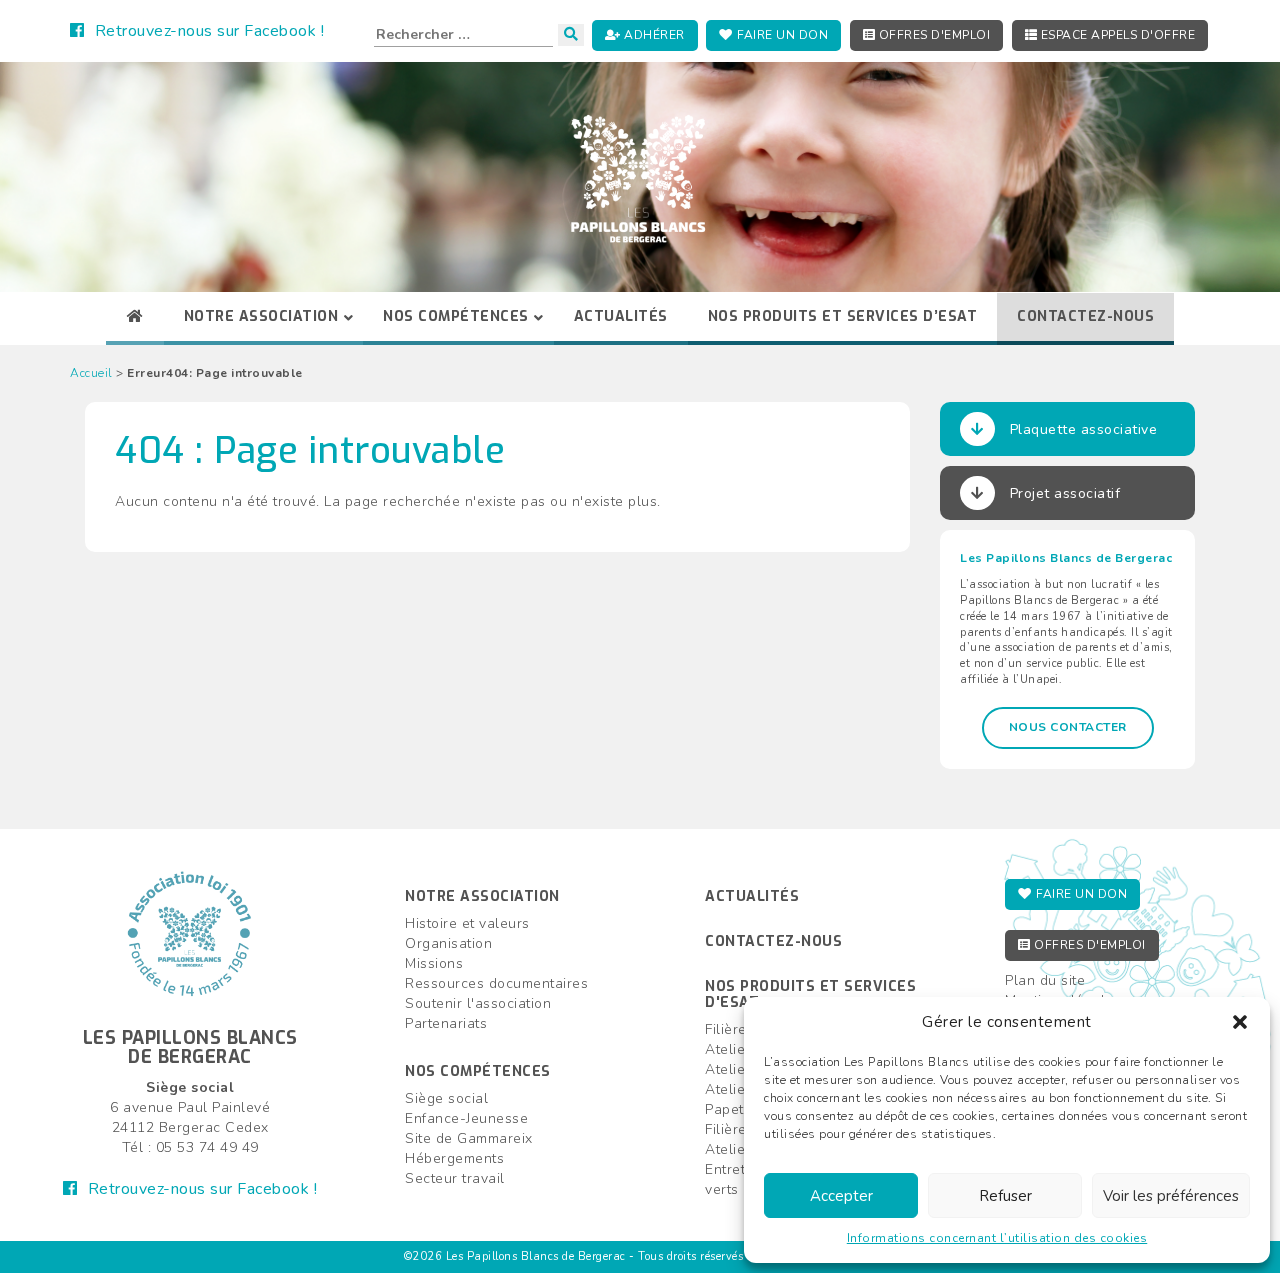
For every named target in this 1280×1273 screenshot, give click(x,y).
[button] (1240, 1022)
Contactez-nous (773, 941)
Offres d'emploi (932, 35)
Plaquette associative (1084, 429)
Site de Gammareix (469, 1138)
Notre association (482, 896)
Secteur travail (455, 1178)
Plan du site (1045, 980)
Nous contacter (1068, 727)
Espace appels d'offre (1116, 35)
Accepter (841, 1196)
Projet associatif (1065, 493)
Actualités (752, 896)
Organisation (448, 943)
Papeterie (737, 1109)
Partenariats (446, 1023)
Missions (434, 963)
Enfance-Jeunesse (466, 1118)
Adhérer (653, 35)
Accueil (91, 373)
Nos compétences (478, 1071)
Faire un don (781, 35)
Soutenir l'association (478, 1003)
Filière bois (742, 1029)
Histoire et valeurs (467, 923)
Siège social (446, 1098)
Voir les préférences (1171, 1196)
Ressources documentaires (496, 983)
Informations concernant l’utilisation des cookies (997, 1238)
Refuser (1005, 1196)
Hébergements (454, 1158)
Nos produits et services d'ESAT (810, 994)
